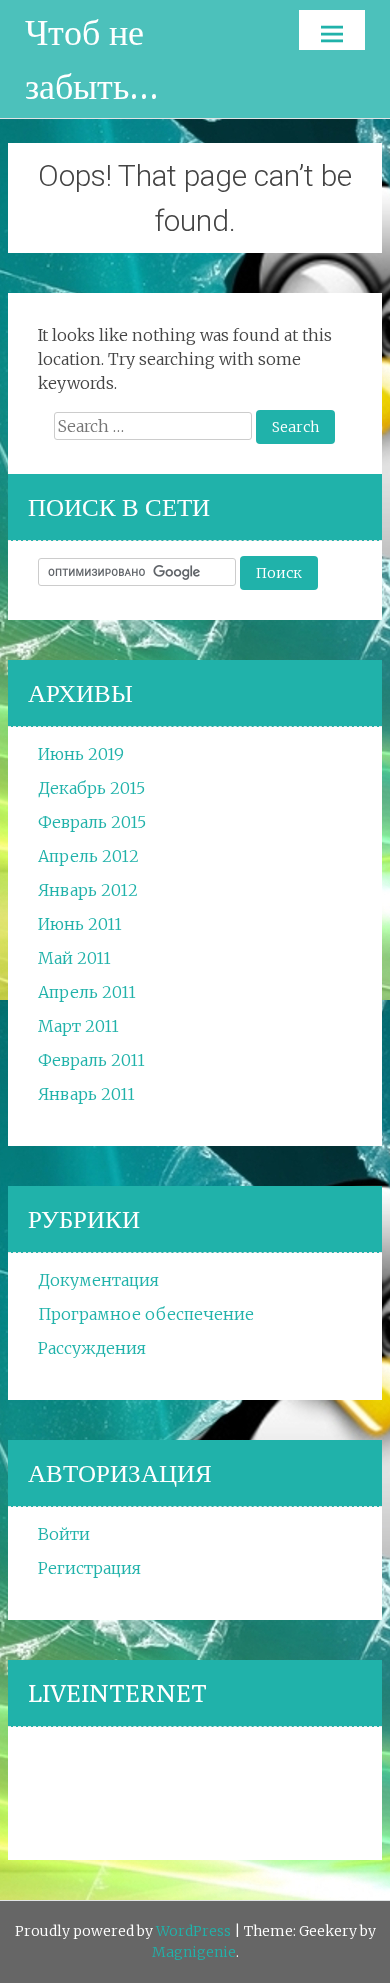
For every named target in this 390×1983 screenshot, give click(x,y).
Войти (64, 1534)
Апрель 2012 (88, 856)
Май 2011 (74, 958)
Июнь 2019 (81, 754)
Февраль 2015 (92, 822)
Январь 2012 (88, 890)
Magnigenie (194, 1952)
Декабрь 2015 (91, 788)
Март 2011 (78, 1026)
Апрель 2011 (87, 992)
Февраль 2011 (91, 1060)
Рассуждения (92, 1348)
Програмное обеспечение (146, 1314)
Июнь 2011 (80, 924)
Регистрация (89, 1568)
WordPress (193, 1931)
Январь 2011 (86, 1094)
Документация (98, 1280)
